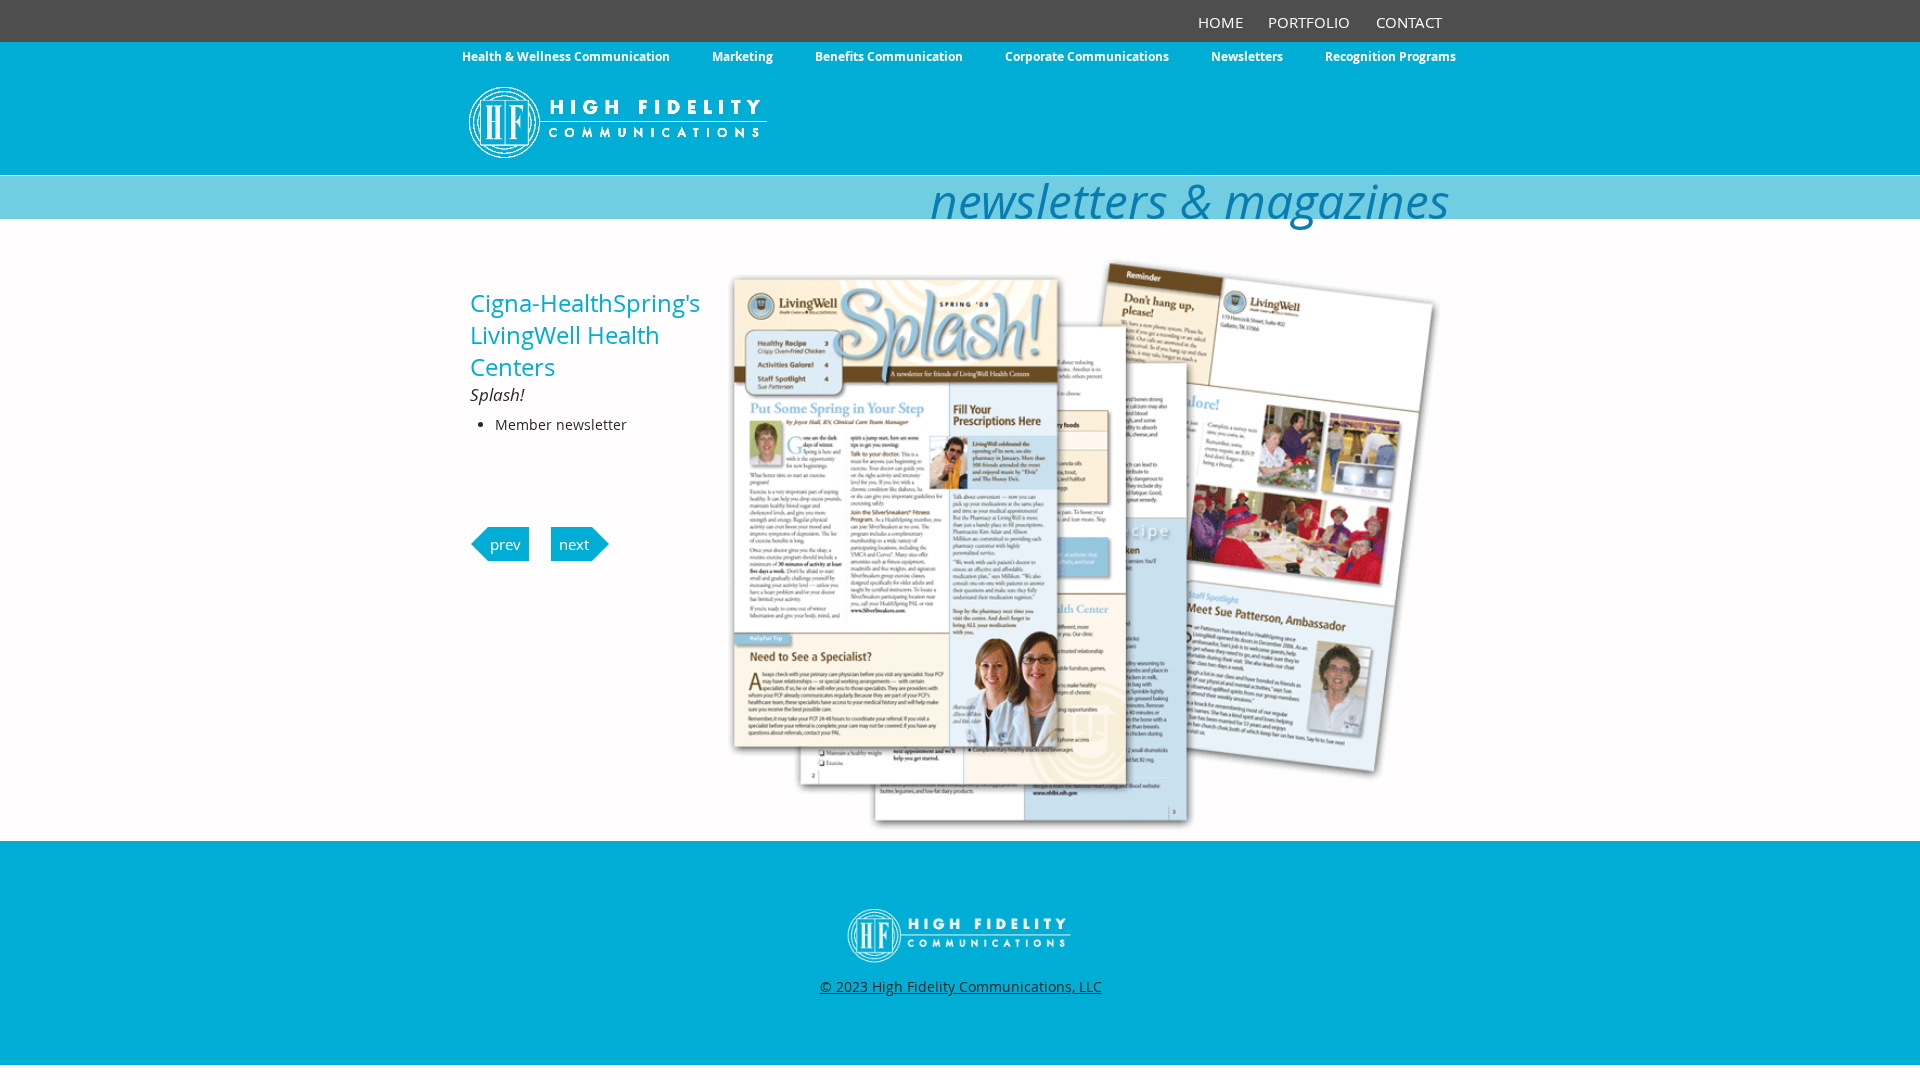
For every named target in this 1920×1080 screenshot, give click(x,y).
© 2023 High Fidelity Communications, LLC (961, 986)
